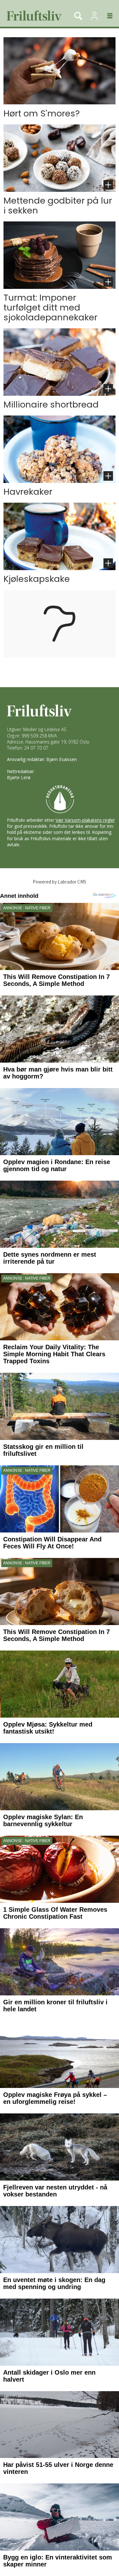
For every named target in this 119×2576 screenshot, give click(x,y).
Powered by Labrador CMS (60, 882)
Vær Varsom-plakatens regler (85, 820)
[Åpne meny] (106, 16)
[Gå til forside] (33, 16)
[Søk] (78, 16)
